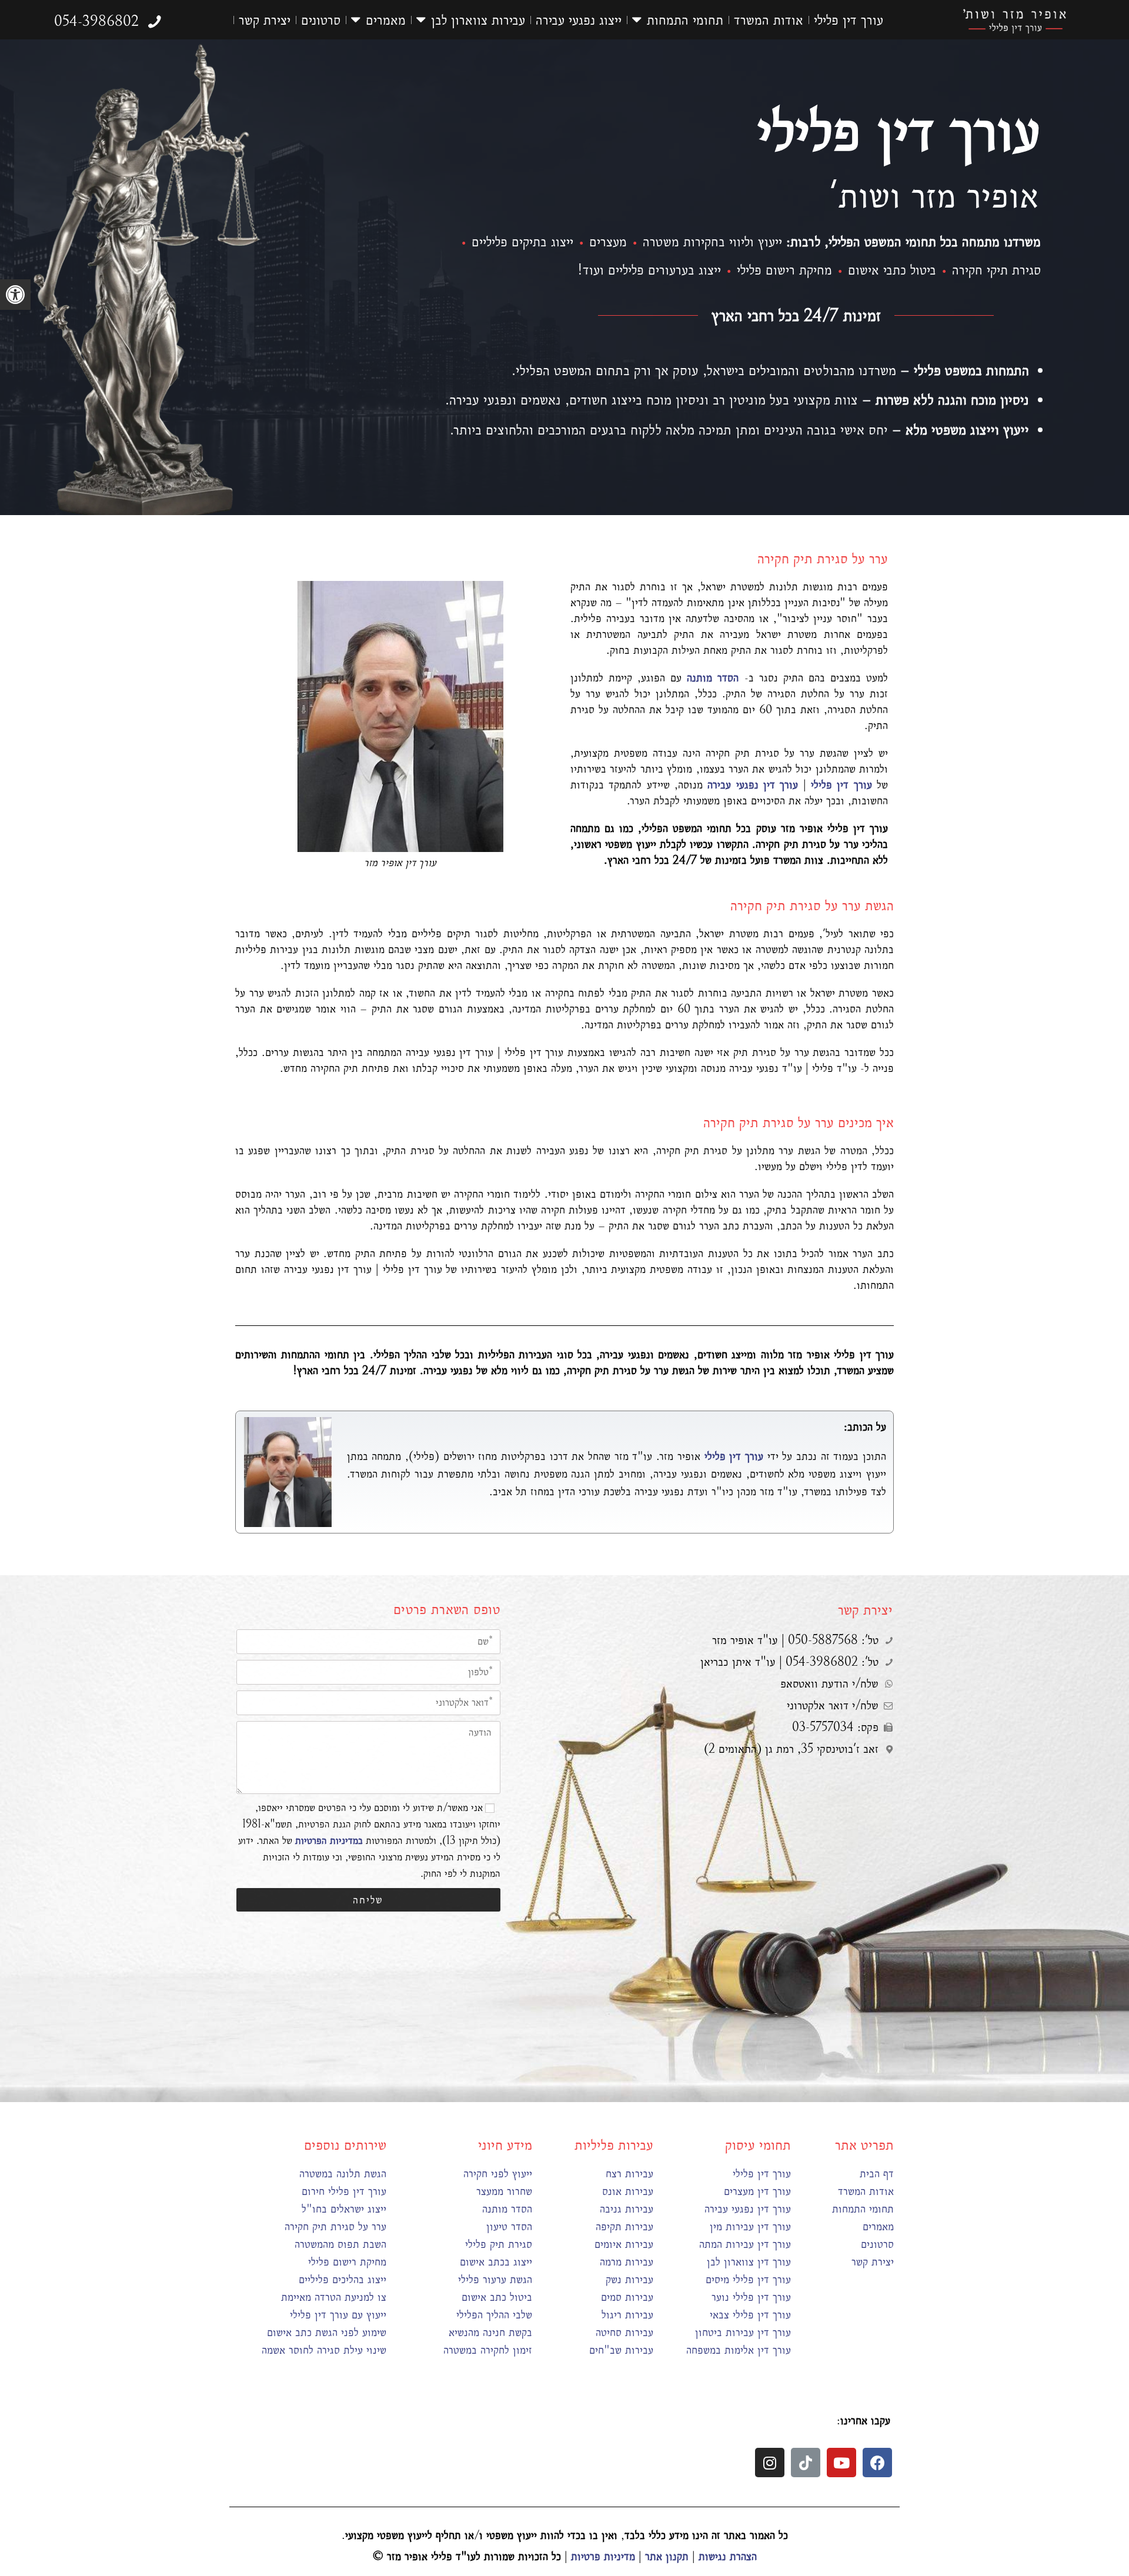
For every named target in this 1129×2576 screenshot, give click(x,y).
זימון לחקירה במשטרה (488, 2350)
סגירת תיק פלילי (499, 2244)
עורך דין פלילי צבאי (750, 2315)
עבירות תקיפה (624, 2226)
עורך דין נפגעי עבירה (748, 2209)
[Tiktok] (806, 2463)
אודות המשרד (769, 20)
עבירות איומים (624, 2244)
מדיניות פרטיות (603, 2556)
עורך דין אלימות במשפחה (739, 2350)
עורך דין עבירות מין (750, 2226)
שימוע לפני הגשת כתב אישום (327, 2332)
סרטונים (321, 20)
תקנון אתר (667, 2556)
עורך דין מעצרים (757, 2191)
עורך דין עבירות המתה (745, 2244)
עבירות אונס (628, 2191)
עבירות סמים (627, 2297)
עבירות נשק (629, 2279)
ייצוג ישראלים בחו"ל (344, 2209)
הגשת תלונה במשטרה (343, 2174)
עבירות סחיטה (624, 2332)
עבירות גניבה (627, 2209)
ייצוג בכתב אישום (496, 2262)
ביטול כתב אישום (497, 2297)
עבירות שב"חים (621, 2350)
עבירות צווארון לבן (478, 20)
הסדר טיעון (509, 2226)
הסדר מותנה (507, 2209)
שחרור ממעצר (504, 2191)
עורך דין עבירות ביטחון (743, 2332)
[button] (217, 20)
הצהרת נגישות (728, 2556)
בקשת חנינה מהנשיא (490, 2332)
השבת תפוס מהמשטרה (340, 2244)
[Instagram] (770, 2463)
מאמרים (386, 20)
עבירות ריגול (627, 2315)
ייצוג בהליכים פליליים (343, 2279)
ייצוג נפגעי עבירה (579, 20)
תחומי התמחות (685, 20)
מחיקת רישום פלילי (347, 2262)
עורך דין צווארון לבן (749, 2262)
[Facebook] (877, 2463)
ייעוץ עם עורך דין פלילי (338, 2315)
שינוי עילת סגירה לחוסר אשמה (324, 2350)
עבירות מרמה (627, 2262)
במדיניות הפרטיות (329, 1841)
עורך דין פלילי (849, 20)
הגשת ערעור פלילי (495, 2279)
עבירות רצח (629, 2174)
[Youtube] (841, 2463)
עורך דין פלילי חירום (344, 2191)
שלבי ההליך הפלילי (494, 2315)
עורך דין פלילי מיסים (748, 2279)
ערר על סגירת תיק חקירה (335, 2226)
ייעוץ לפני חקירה (498, 2174)
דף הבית (877, 2174)
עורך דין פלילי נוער (751, 2297)
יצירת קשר (265, 20)
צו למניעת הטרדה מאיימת (334, 2297)
